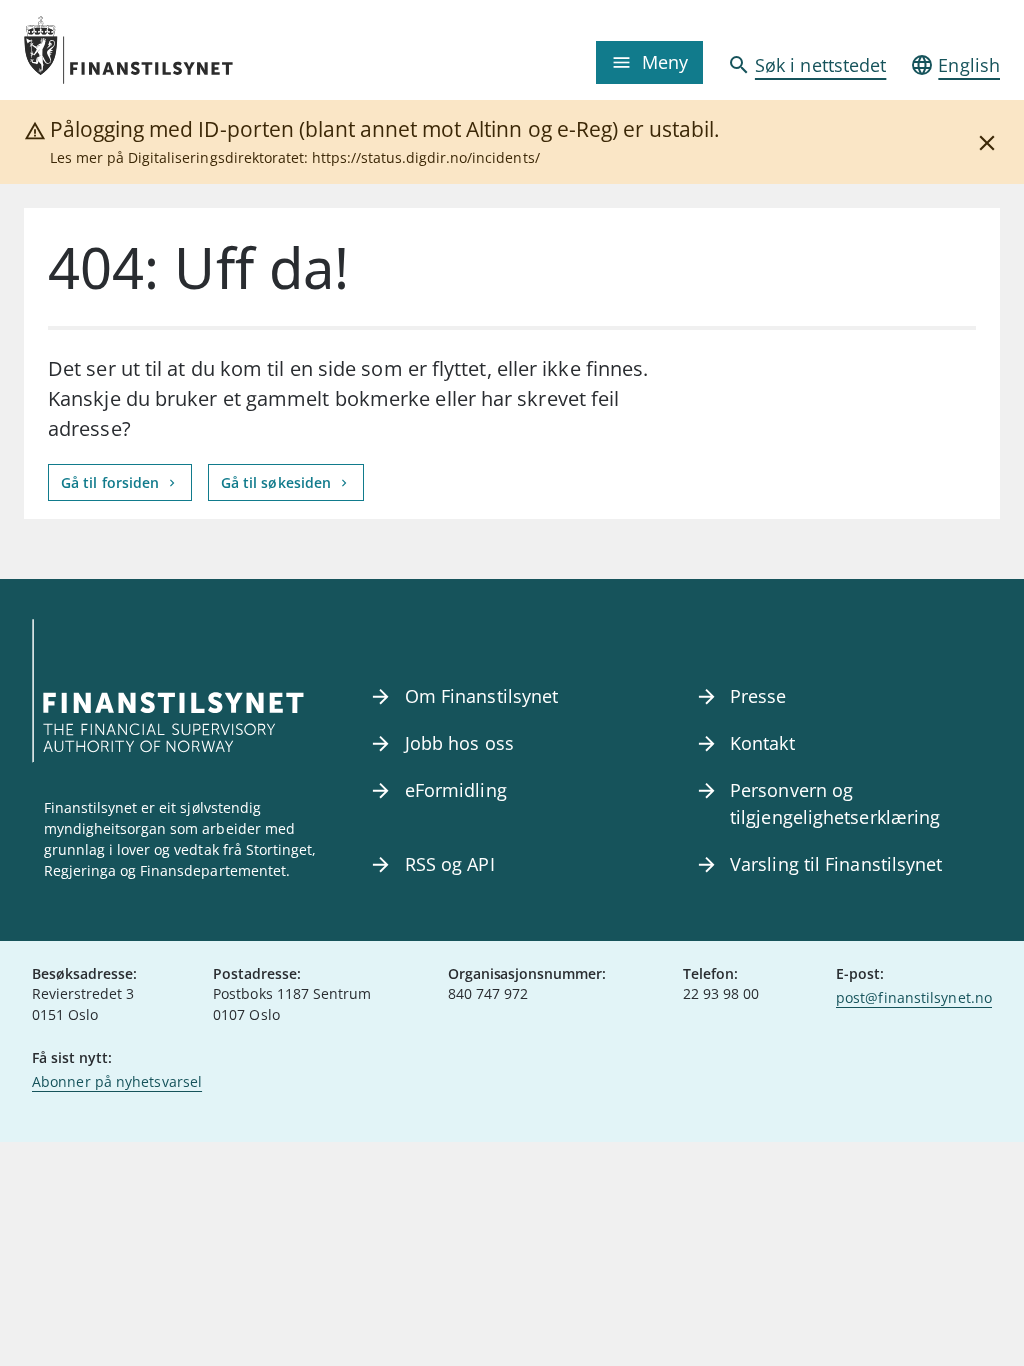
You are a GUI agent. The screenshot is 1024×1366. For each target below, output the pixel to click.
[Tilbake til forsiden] (146, 50)
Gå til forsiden (112, 482)
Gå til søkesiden (278, 482)
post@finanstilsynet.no (914, 997)
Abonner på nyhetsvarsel (117, 1081)
